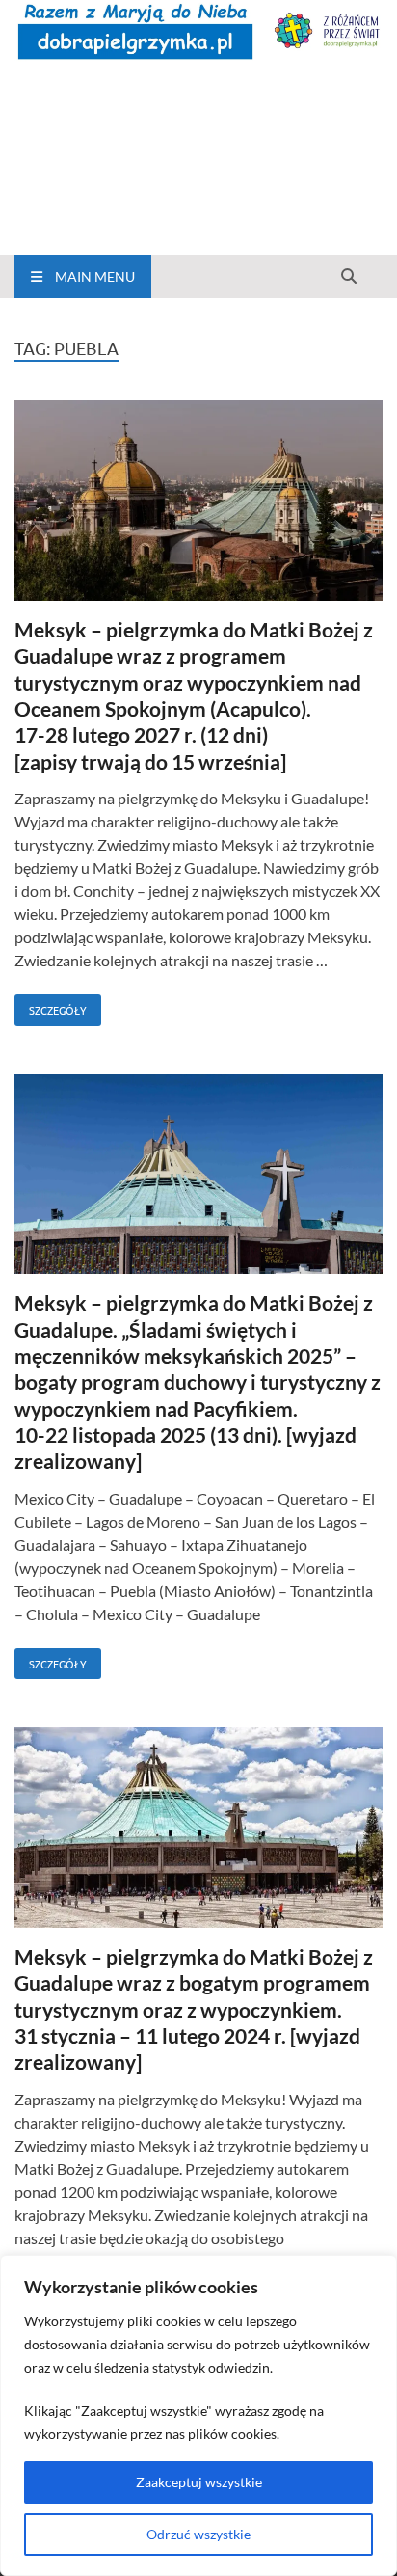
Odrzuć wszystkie (198, 2534)
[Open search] (349, 277)
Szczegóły (51, 1006)
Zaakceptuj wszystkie (199, 2482)
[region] (198, 2415)
